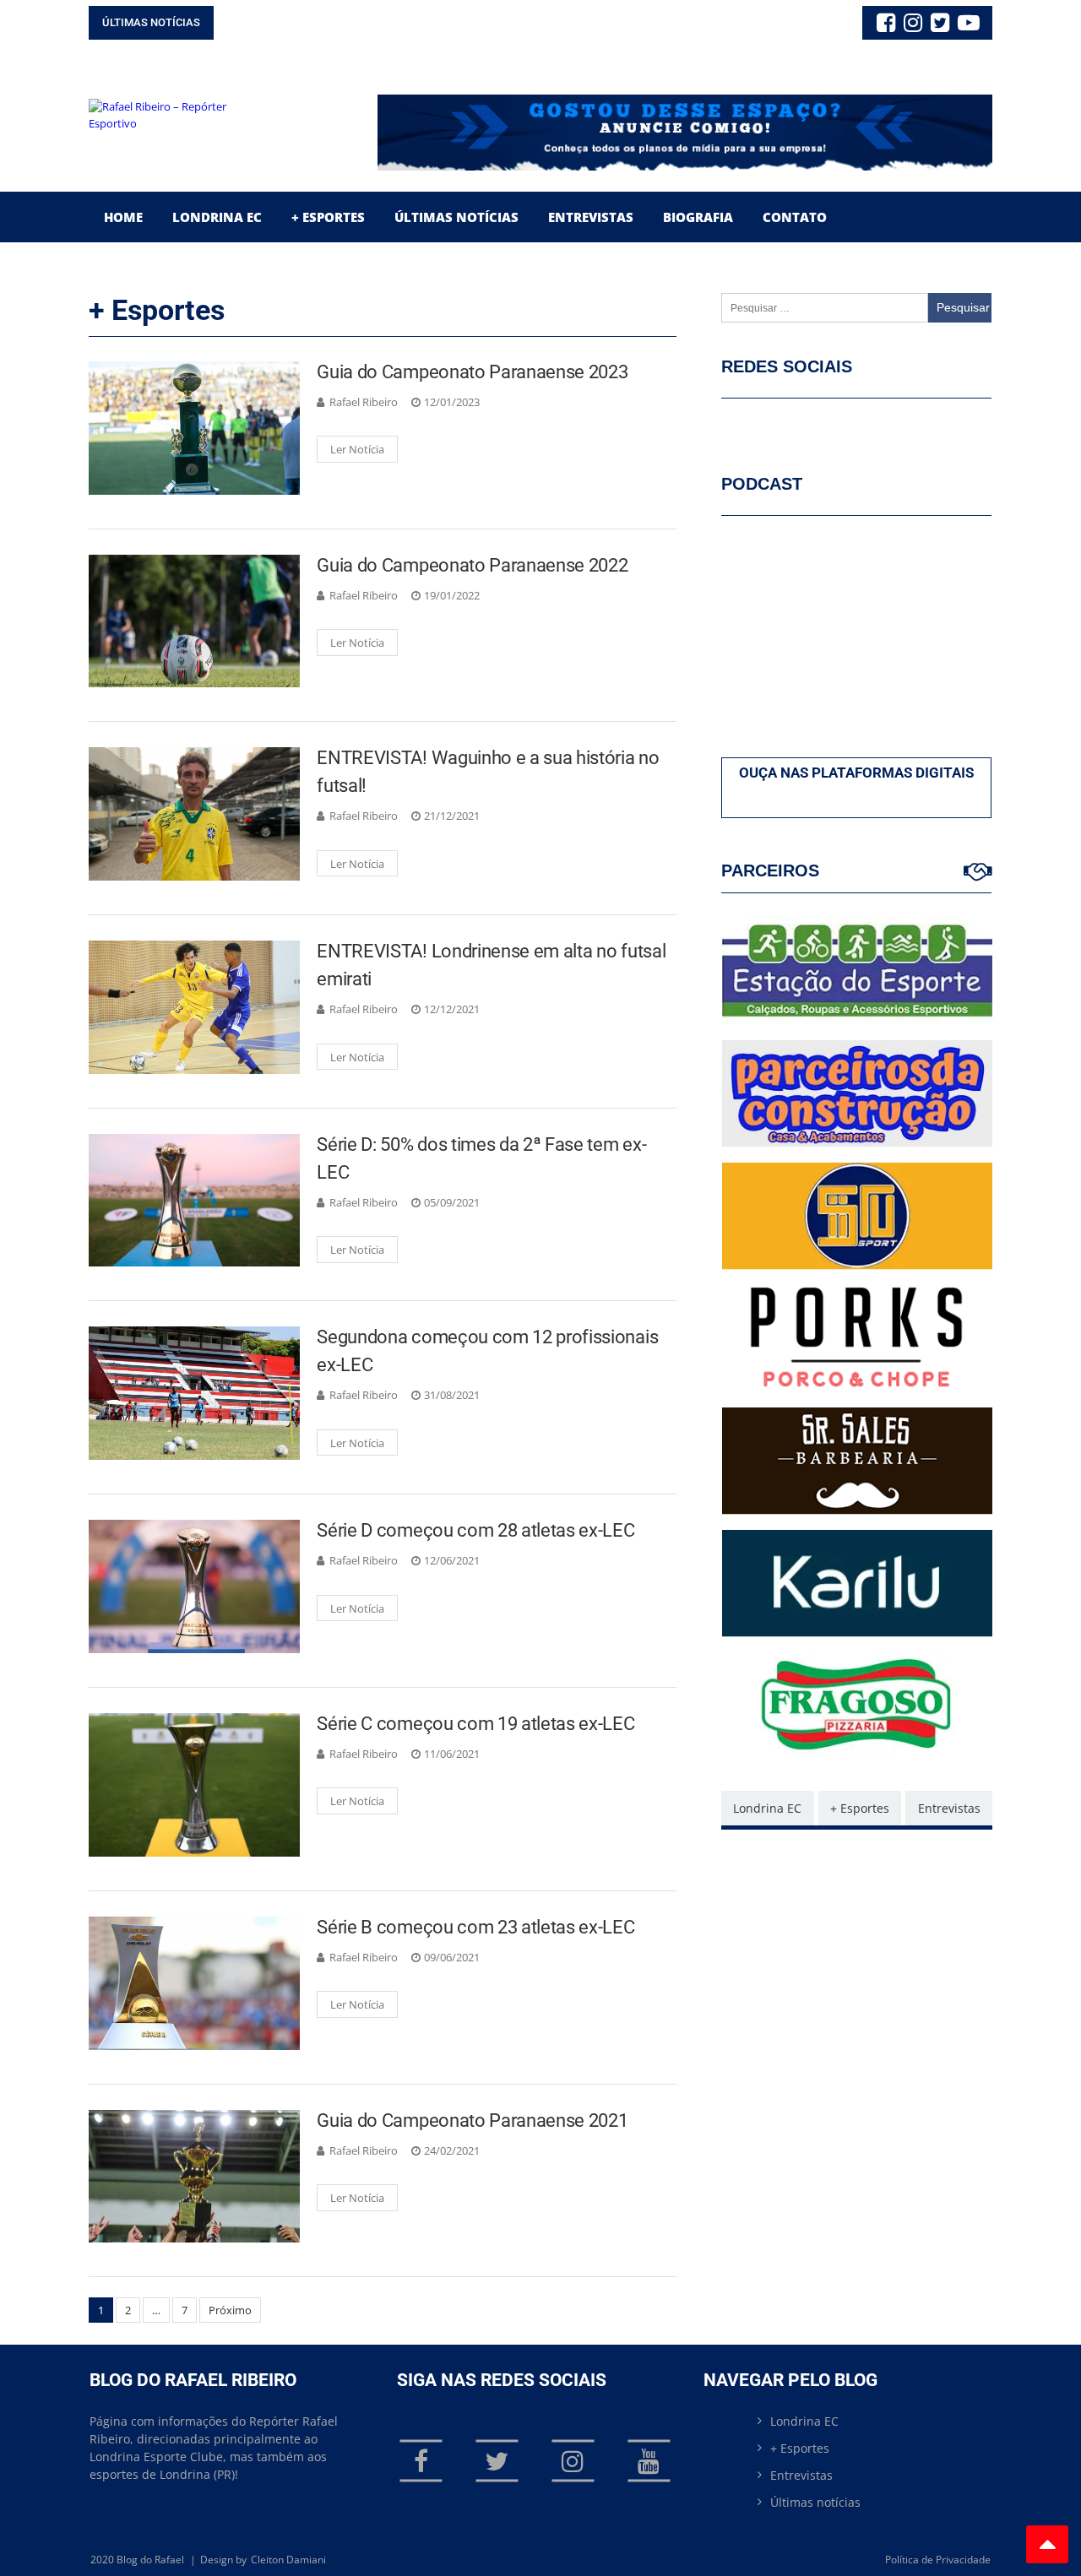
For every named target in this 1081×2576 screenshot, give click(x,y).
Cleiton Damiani (288, 2560)
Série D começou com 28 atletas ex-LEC (475, 1530)
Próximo (230, 2310)
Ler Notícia (357, 449)
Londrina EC (217, 217)
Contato (795, 217)
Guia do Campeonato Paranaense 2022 (472, 565)
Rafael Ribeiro (364, 402)
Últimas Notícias (456, 217)
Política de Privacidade (938, 2560)
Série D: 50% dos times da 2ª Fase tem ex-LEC (481, 1158)
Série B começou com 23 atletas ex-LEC (475, 1927)
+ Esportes (328, 217)
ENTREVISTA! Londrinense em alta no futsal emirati (491, 965)
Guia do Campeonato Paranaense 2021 (472, 2120)
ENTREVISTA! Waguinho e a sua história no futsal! (488, 772)
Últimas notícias (815, 2502)
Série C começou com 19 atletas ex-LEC (475, 1724)
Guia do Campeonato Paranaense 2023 (472, 372)
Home (123, 217)
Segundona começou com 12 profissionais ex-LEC (487, 1351)
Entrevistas (591, 217)
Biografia (698, 217)
